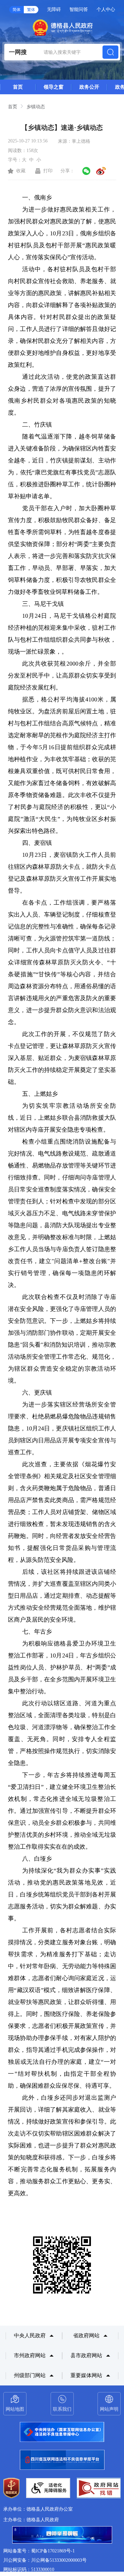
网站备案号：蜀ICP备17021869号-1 (39, 2551)
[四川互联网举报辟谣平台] (62, 2536)
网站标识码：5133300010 (29, 2570)
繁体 (31, 10)
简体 (17, 10)
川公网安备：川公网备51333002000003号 (45, 2560)
